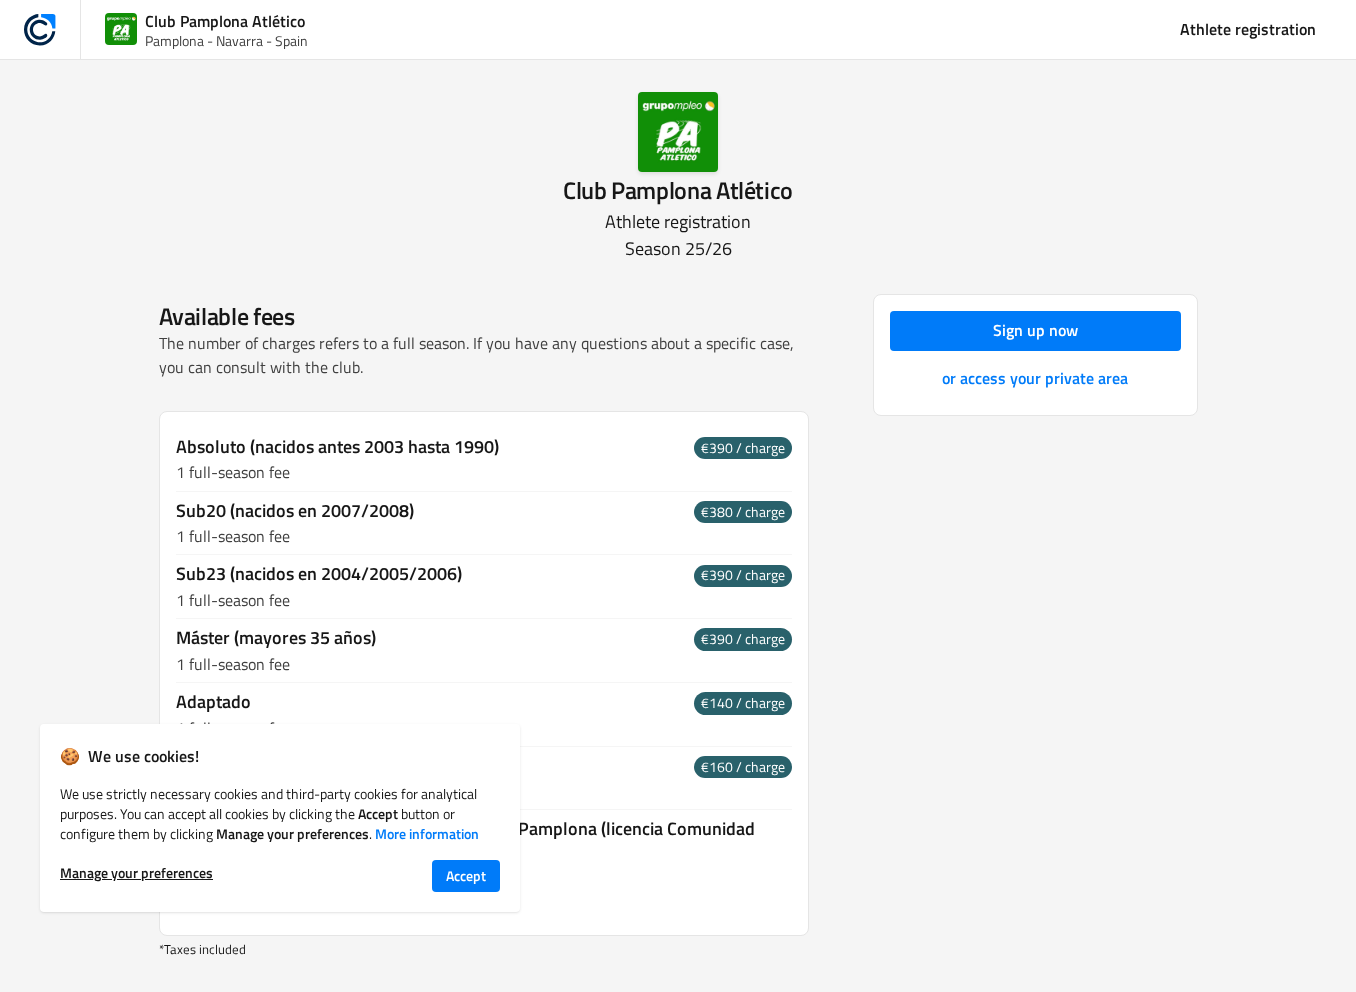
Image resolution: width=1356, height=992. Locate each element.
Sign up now (1035, 330)
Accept (466, 875)
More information (427, 833)
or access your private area (1035, 378)
